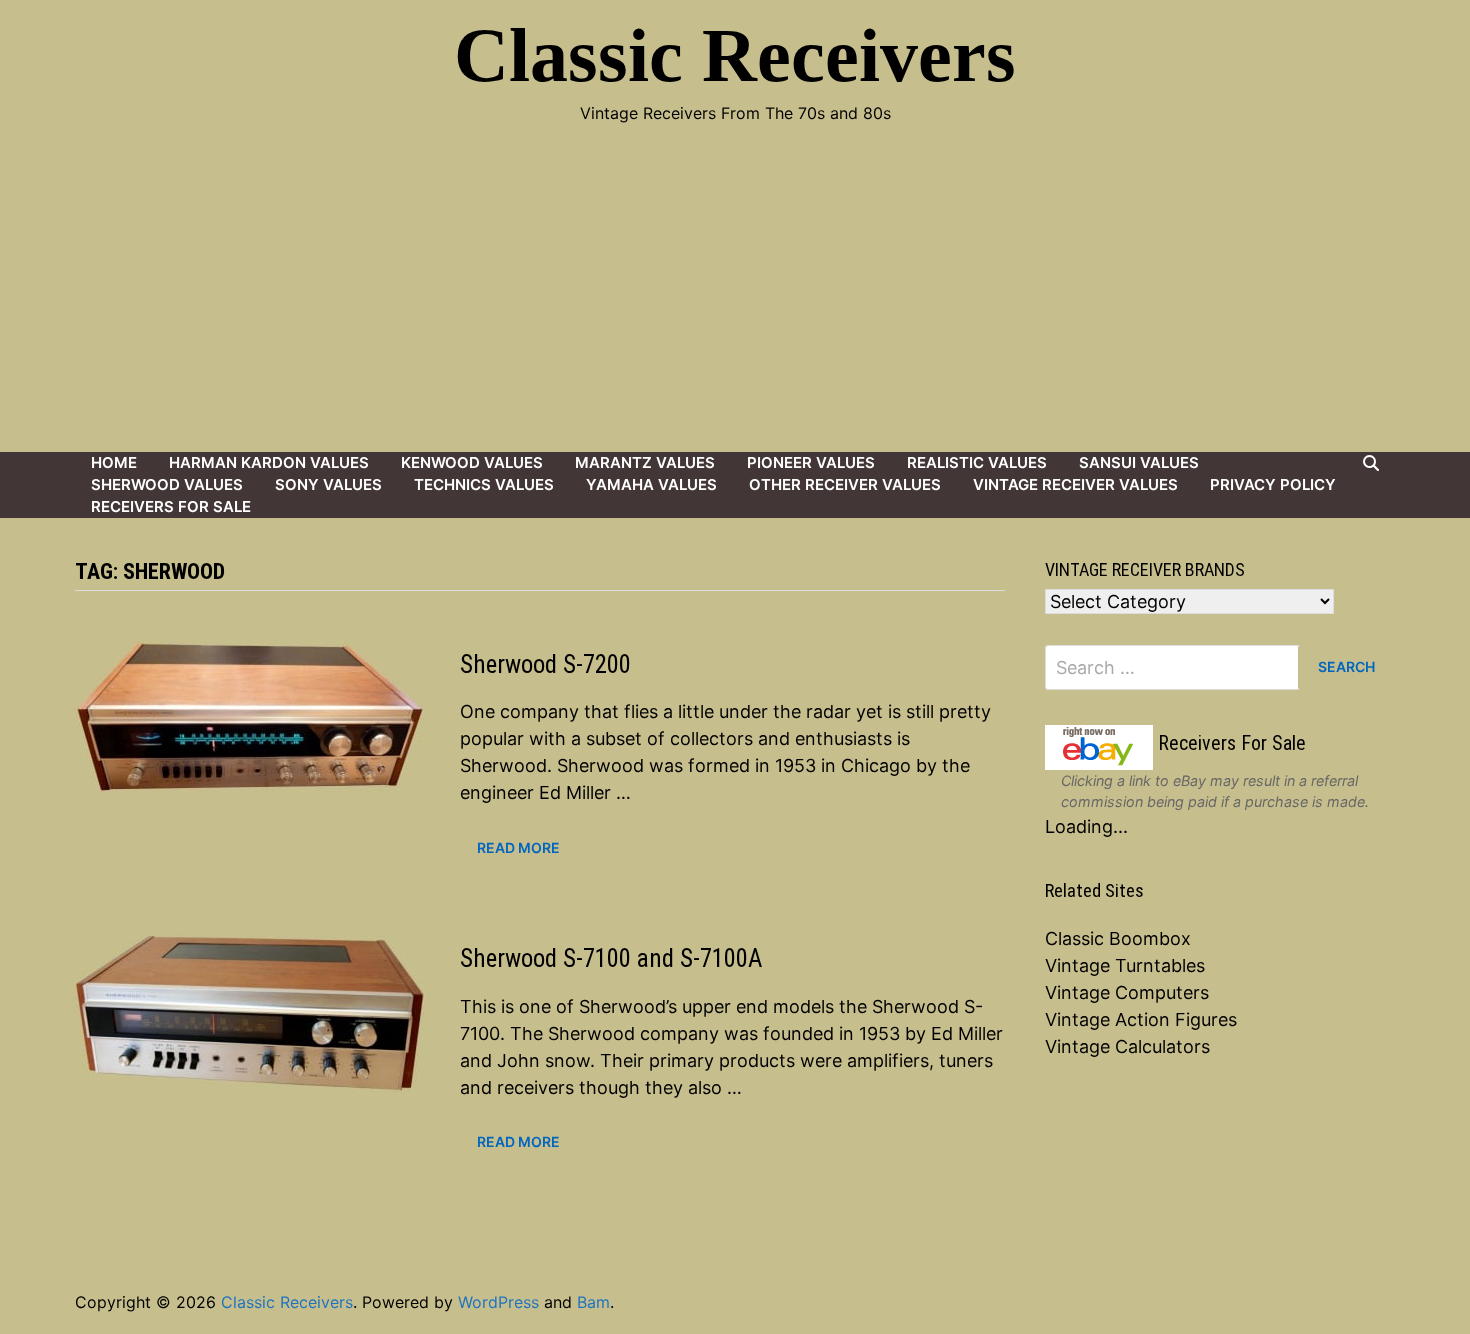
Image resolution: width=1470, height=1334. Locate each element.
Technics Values (484, 484)
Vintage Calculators (1127, 1046)
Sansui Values (1139, 462)
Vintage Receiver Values (1075, 484)
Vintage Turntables (1125, 965)
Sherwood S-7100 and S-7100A (611, 958)
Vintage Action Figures (1141, 1019)
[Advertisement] (735, 302)
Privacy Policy (1273, 484)
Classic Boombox (1118, 938)
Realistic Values (977, 462)
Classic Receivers (735, 55)
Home (114, 462)
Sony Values (328, 484)
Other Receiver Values (845, 484)
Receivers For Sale (171, 506)
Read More (518, 848)
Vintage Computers (1127, 992)
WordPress (498, 1302)
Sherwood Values (167, 484)
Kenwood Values (472, 462)
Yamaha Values (651, 484)
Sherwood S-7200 (545, 664)
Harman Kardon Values (269, 462)
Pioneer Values (811, 462)
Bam (593, 1302)
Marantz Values (645, 462)
